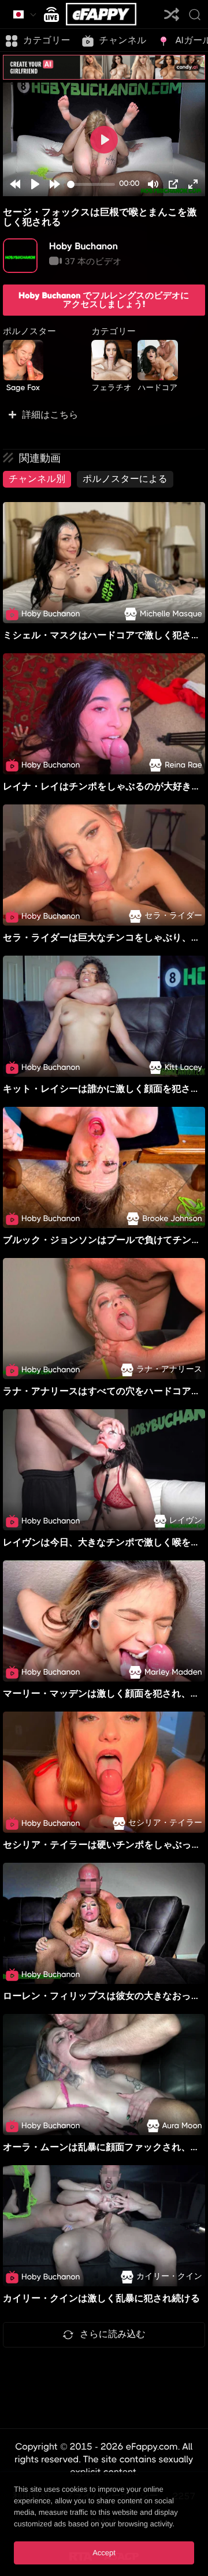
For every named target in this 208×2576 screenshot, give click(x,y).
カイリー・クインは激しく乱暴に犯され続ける (101, 2298)
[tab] (37, 479)
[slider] (91, 184)
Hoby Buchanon (83, 246)
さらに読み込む (113, 2334)
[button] (104, 415)
